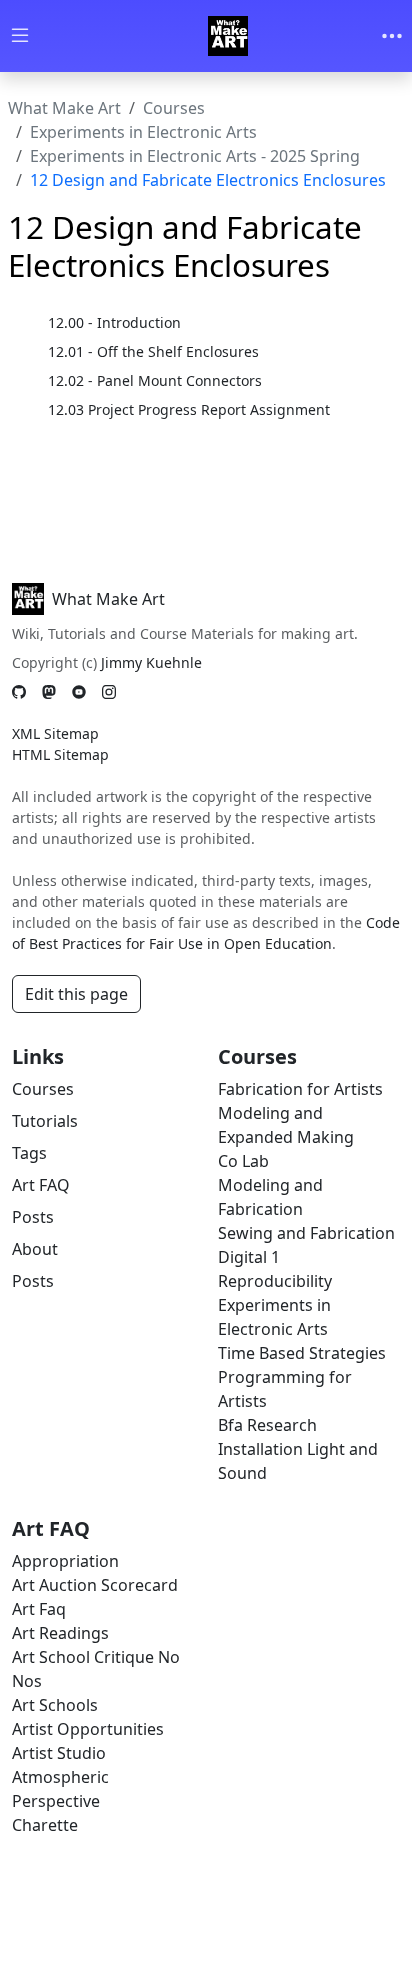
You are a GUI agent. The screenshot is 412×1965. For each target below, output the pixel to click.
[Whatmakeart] (228, 36)
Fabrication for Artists (300, 1089)
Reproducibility (275, 1281)
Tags (29, 1153)
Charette (45, 1825)
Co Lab (243, 1161)
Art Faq (39, 1609)
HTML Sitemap (60, 754)
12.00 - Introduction (114, 322)
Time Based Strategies (302, 1353)
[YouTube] (79, 691)
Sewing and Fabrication (306, 1233)
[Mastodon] (49, 691)
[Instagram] (109, 691)
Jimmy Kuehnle (151, 662)
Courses (174, 108)
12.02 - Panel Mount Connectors (155, 380)
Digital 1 (249, 1257)
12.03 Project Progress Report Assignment (189, 409)
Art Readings (60, 1633)
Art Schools (55, 1705)
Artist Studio (59, 1753)
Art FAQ (41, 1185)
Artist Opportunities (88, 1729)
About (35, 1249)
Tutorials (45, 1121)
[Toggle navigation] (392, 36)
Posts (33, 1217)
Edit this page (76, 994)
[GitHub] (19, 691)
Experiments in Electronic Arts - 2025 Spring (195, 156)
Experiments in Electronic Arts (143, 132)
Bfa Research (267, 1425)
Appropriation (65, 1561)
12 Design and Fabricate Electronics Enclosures (208, 180)
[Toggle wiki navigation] (20, 36)
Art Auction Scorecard (95, 1585)
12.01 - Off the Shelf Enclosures (153, 351)
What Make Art (64, 108)
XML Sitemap (55, 733)
